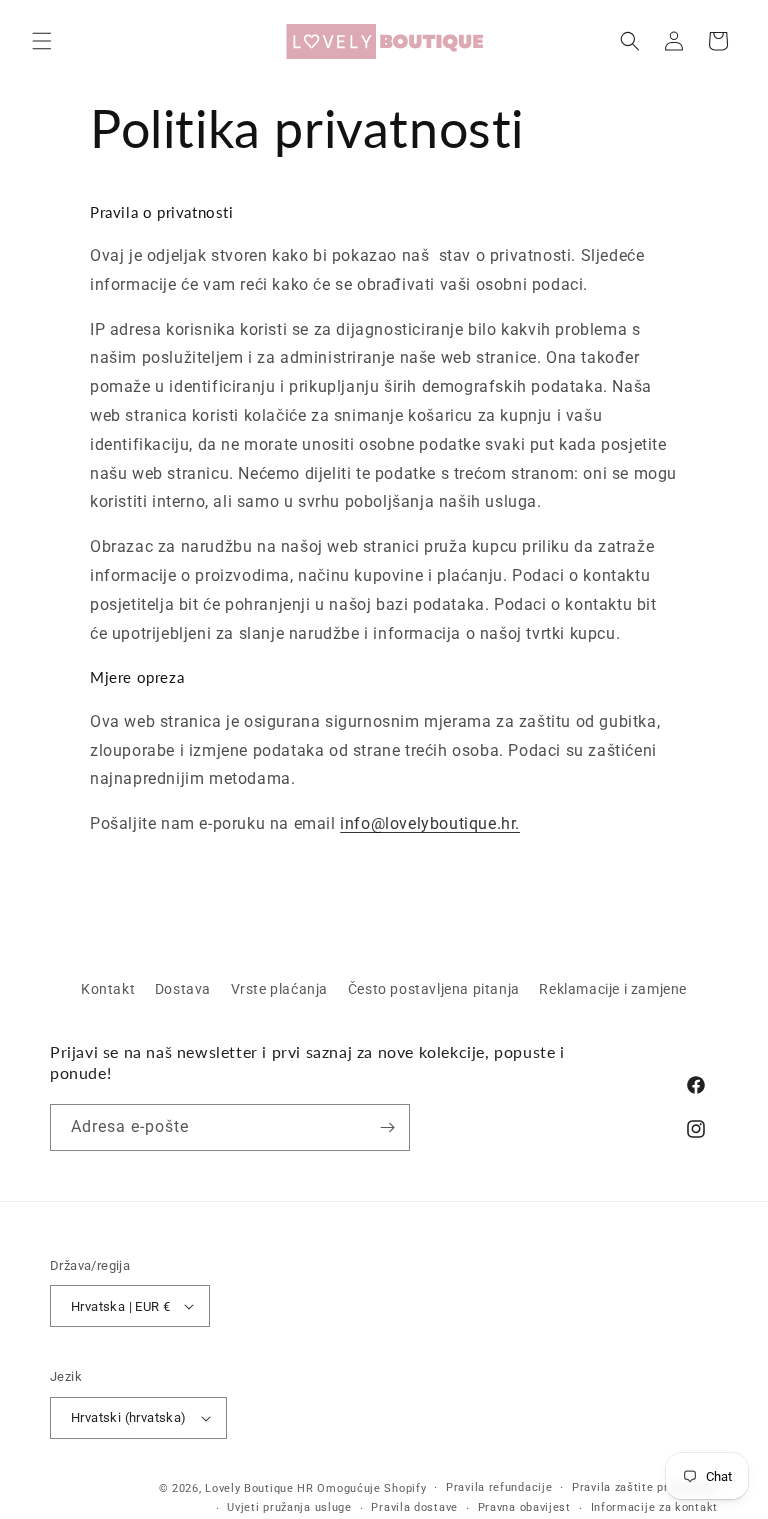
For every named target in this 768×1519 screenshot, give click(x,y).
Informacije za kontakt (654, 1507)
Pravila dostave (414, 1507)
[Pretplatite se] (387, 1127)
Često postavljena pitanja (434, 989)
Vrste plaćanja (279, 989)
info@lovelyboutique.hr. (430, 823)
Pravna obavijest (524, 1507)
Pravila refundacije (499, 1487)
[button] (42, 41)
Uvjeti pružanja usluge (289, 1507)
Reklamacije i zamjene (613, 989)
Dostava (183, 989)
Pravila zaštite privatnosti (645, 1487)
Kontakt (108, 989)
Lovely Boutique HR (259, 1488)
